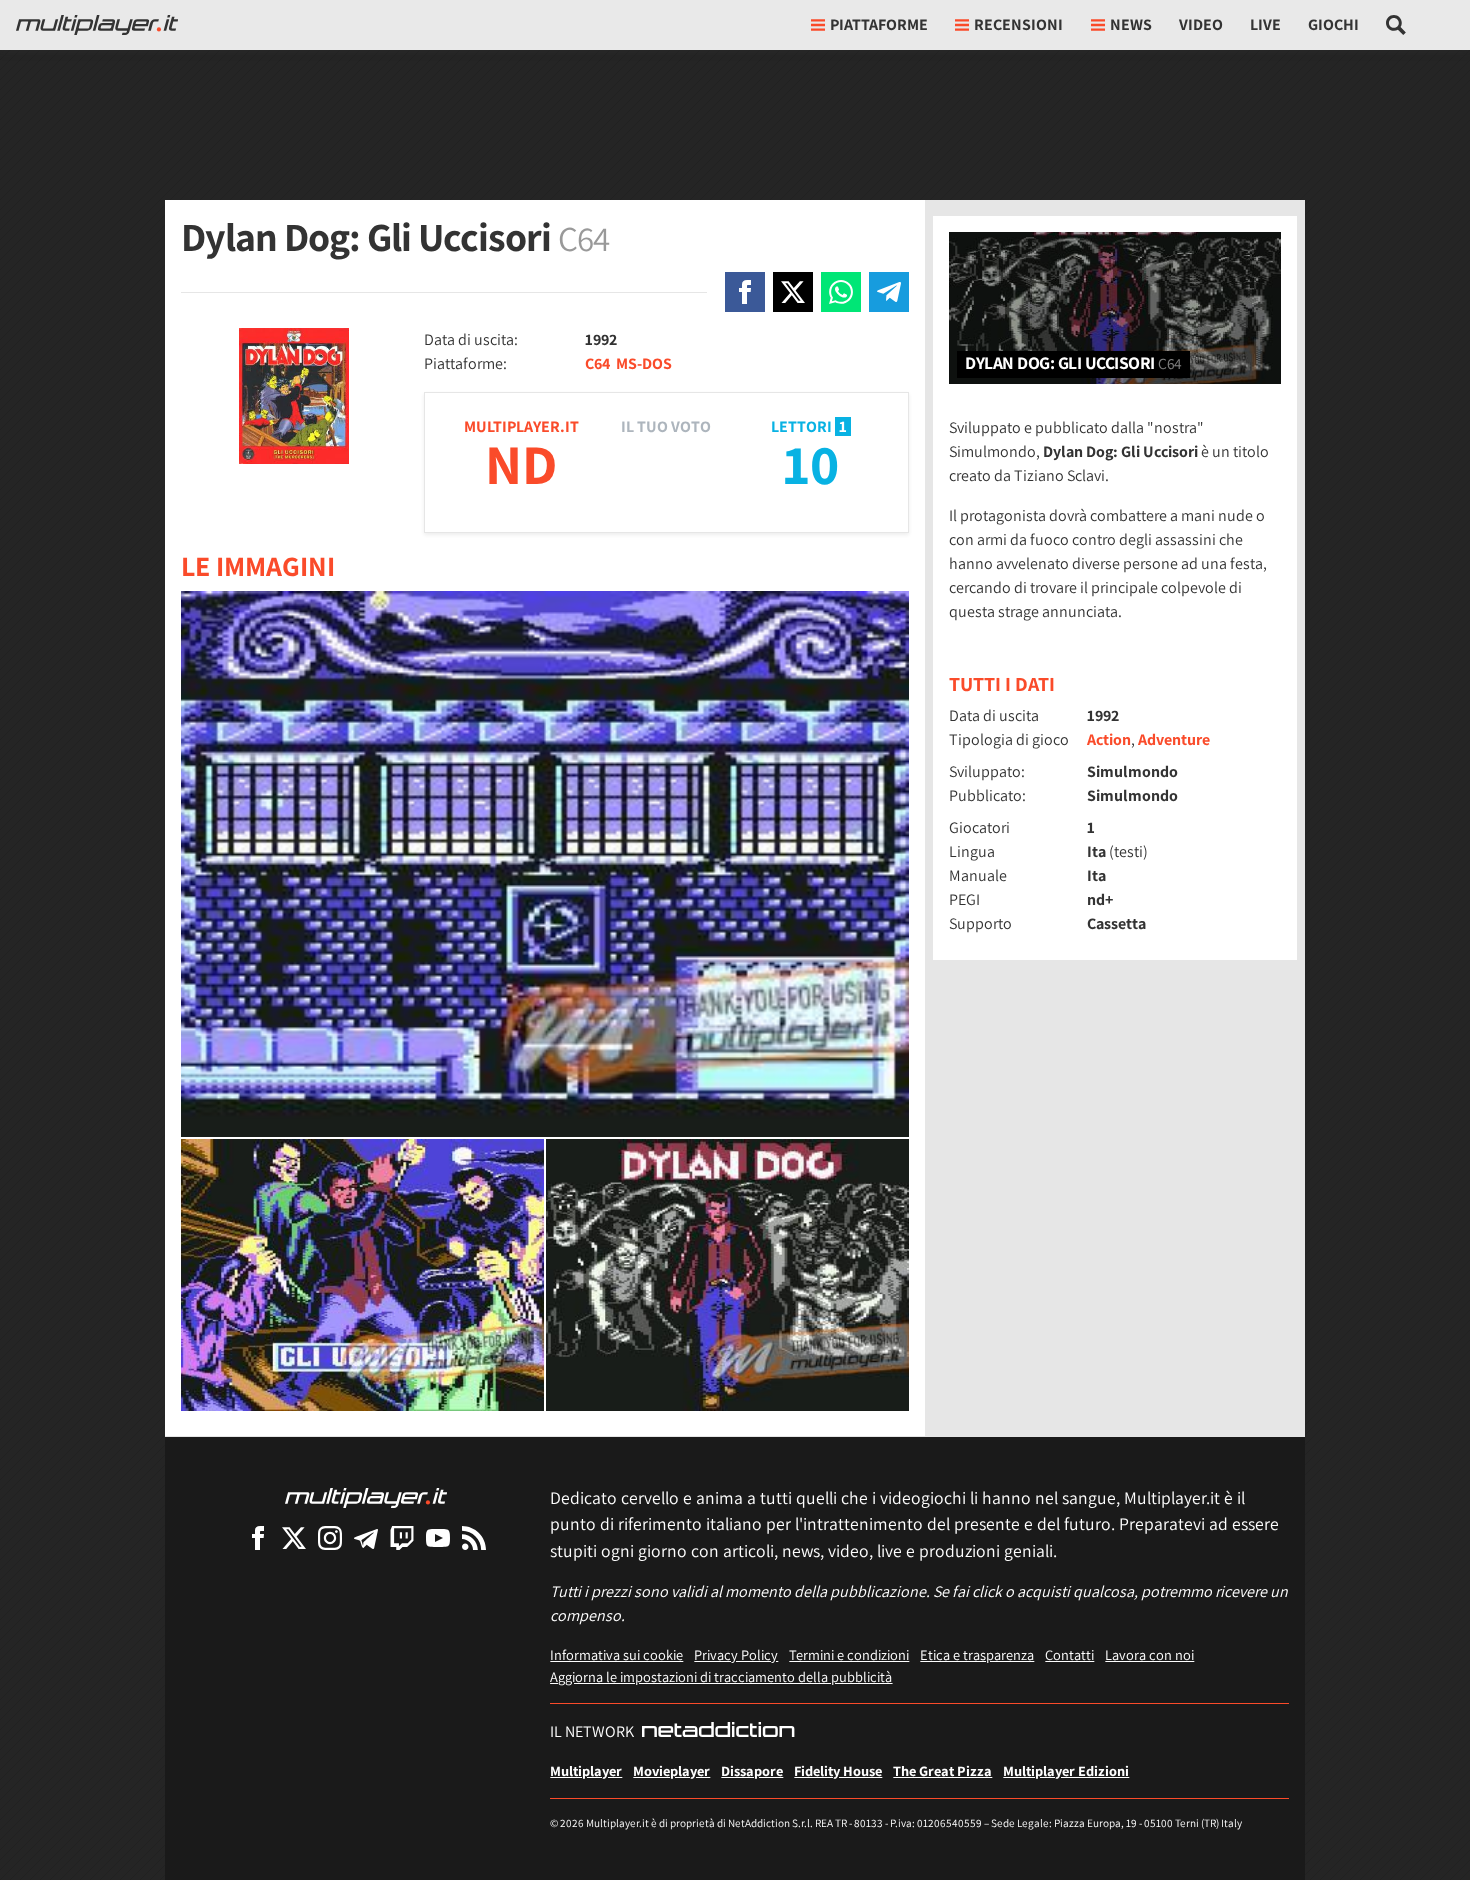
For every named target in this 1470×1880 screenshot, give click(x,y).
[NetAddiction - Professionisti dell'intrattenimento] (718, 1732)
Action (1109, 739)
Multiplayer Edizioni (1066, 1770)
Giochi (1333, 24)
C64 (597, 363)
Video (1201, 24)
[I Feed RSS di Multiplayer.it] (474, 1537)
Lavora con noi (1149, 1654)
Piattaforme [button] (879, 24)
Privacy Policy (736, 1654)
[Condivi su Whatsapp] (841, 292)
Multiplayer (586, 1770)
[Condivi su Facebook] (745, 292)
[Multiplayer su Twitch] (402, 1537)
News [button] (1131, 24)
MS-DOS (644, 363)
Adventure (1174, 739)
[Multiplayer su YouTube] (438, 1537)
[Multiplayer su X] (294, 1537)
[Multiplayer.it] (97, 25)
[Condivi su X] (793, 292)
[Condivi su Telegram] (889, 292)
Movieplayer (671, 1770)
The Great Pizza (942, 1770)
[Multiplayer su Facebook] (258, 1537)
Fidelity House (838, 1770)
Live (1265, 24)
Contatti (1069, 1654)
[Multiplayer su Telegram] (366, 1537)
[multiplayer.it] (366, 1496)
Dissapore (752, 1770)
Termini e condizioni (849, 1654)
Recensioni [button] (1018, 24)
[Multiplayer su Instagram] (330, 1537)
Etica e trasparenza (977, 1654)
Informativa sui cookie (616, 1654)
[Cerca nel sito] (1396, 25)
